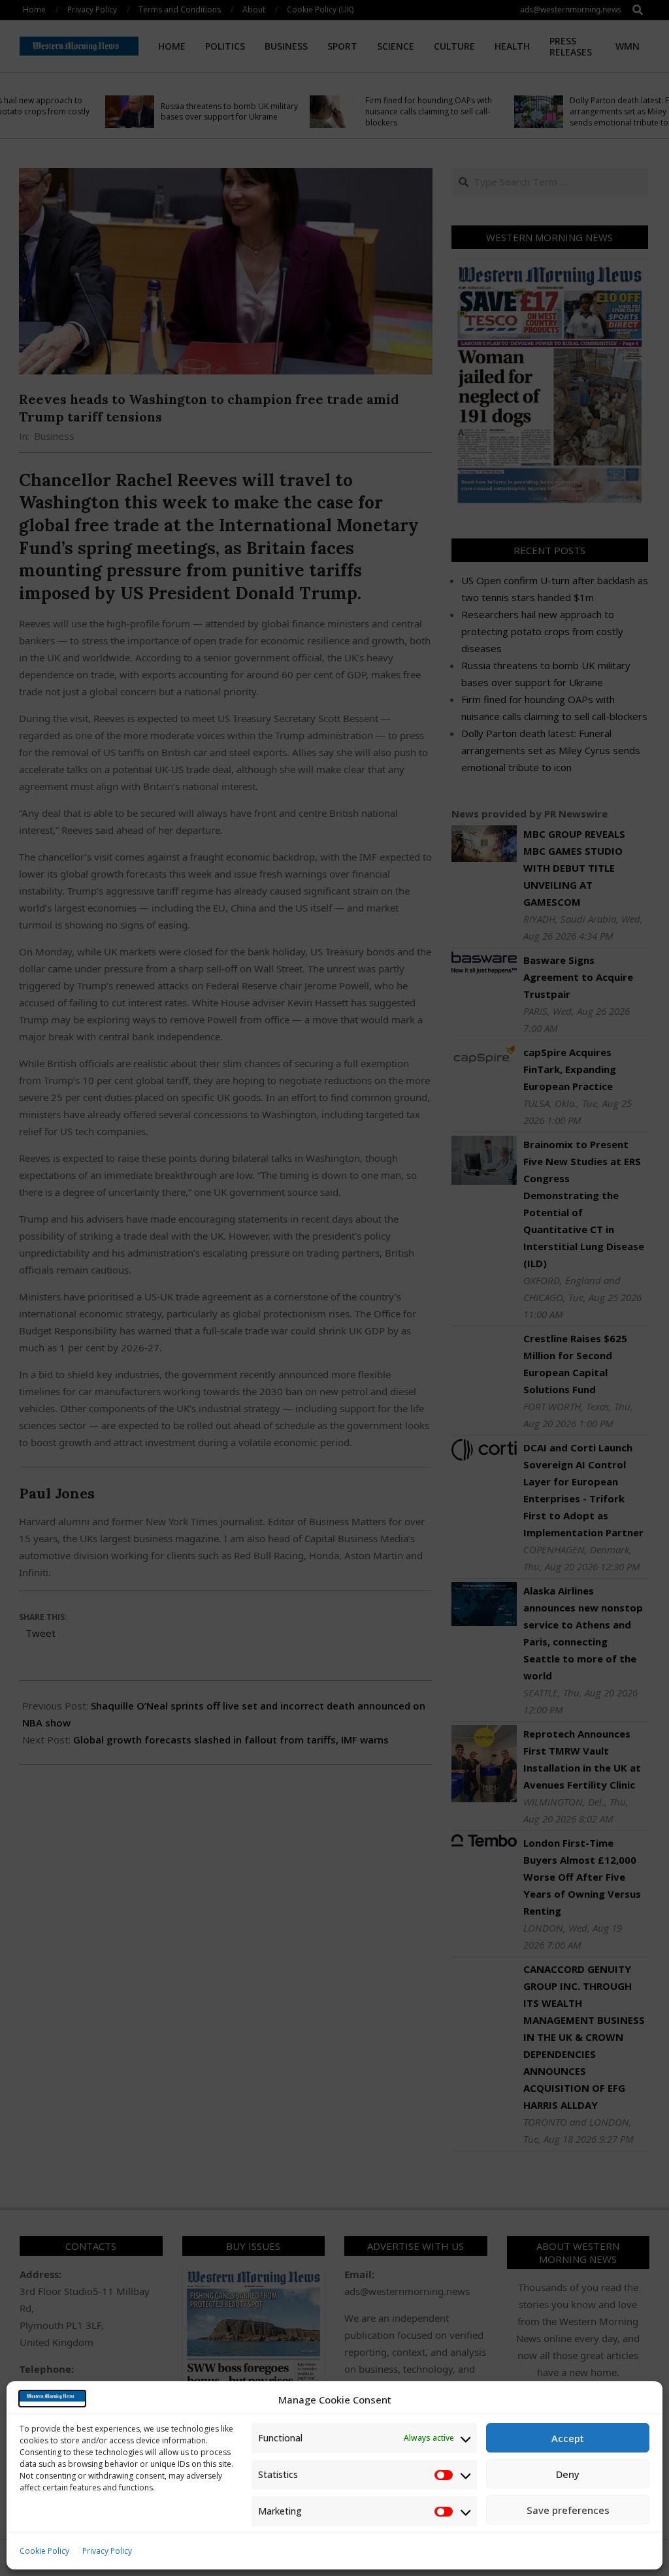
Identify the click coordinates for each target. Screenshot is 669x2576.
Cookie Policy (44, 2551)
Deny (568, 2474)
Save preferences (568, 2510)
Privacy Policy (107, 2551)
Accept (568, 2438)
